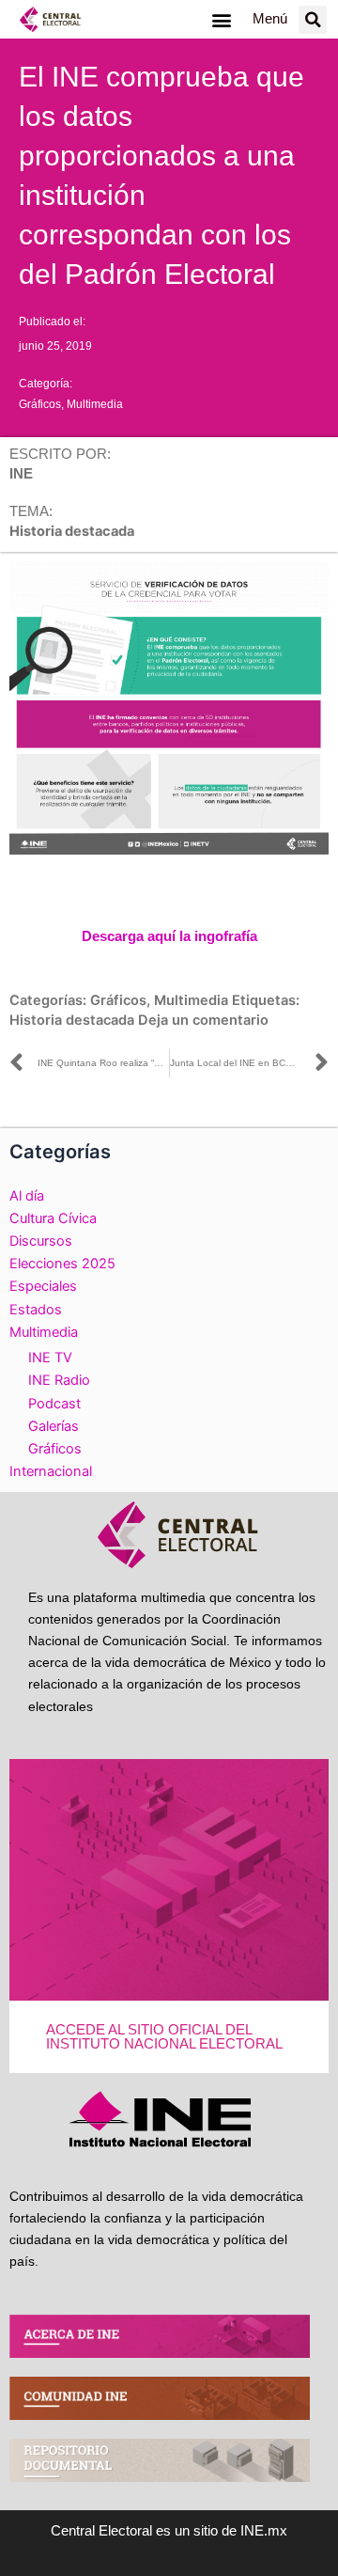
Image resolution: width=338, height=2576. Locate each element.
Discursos (41, 1241)
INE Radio (59, 1380)
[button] (221, 19)
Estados (36, 1310)
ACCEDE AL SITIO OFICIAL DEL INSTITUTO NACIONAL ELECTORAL (164, 2037)
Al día (27, 1196)
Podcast (54, 1404)
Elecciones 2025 (62, 1264)
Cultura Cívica (53, 1218)
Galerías (54, 1426)
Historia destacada (72, 1020)
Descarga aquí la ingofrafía (169, 936)
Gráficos (40, 404)
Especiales (43, 1286)
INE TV (50, 1358)
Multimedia (95, 404)
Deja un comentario (203, 1020)
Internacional (51, 1471)
